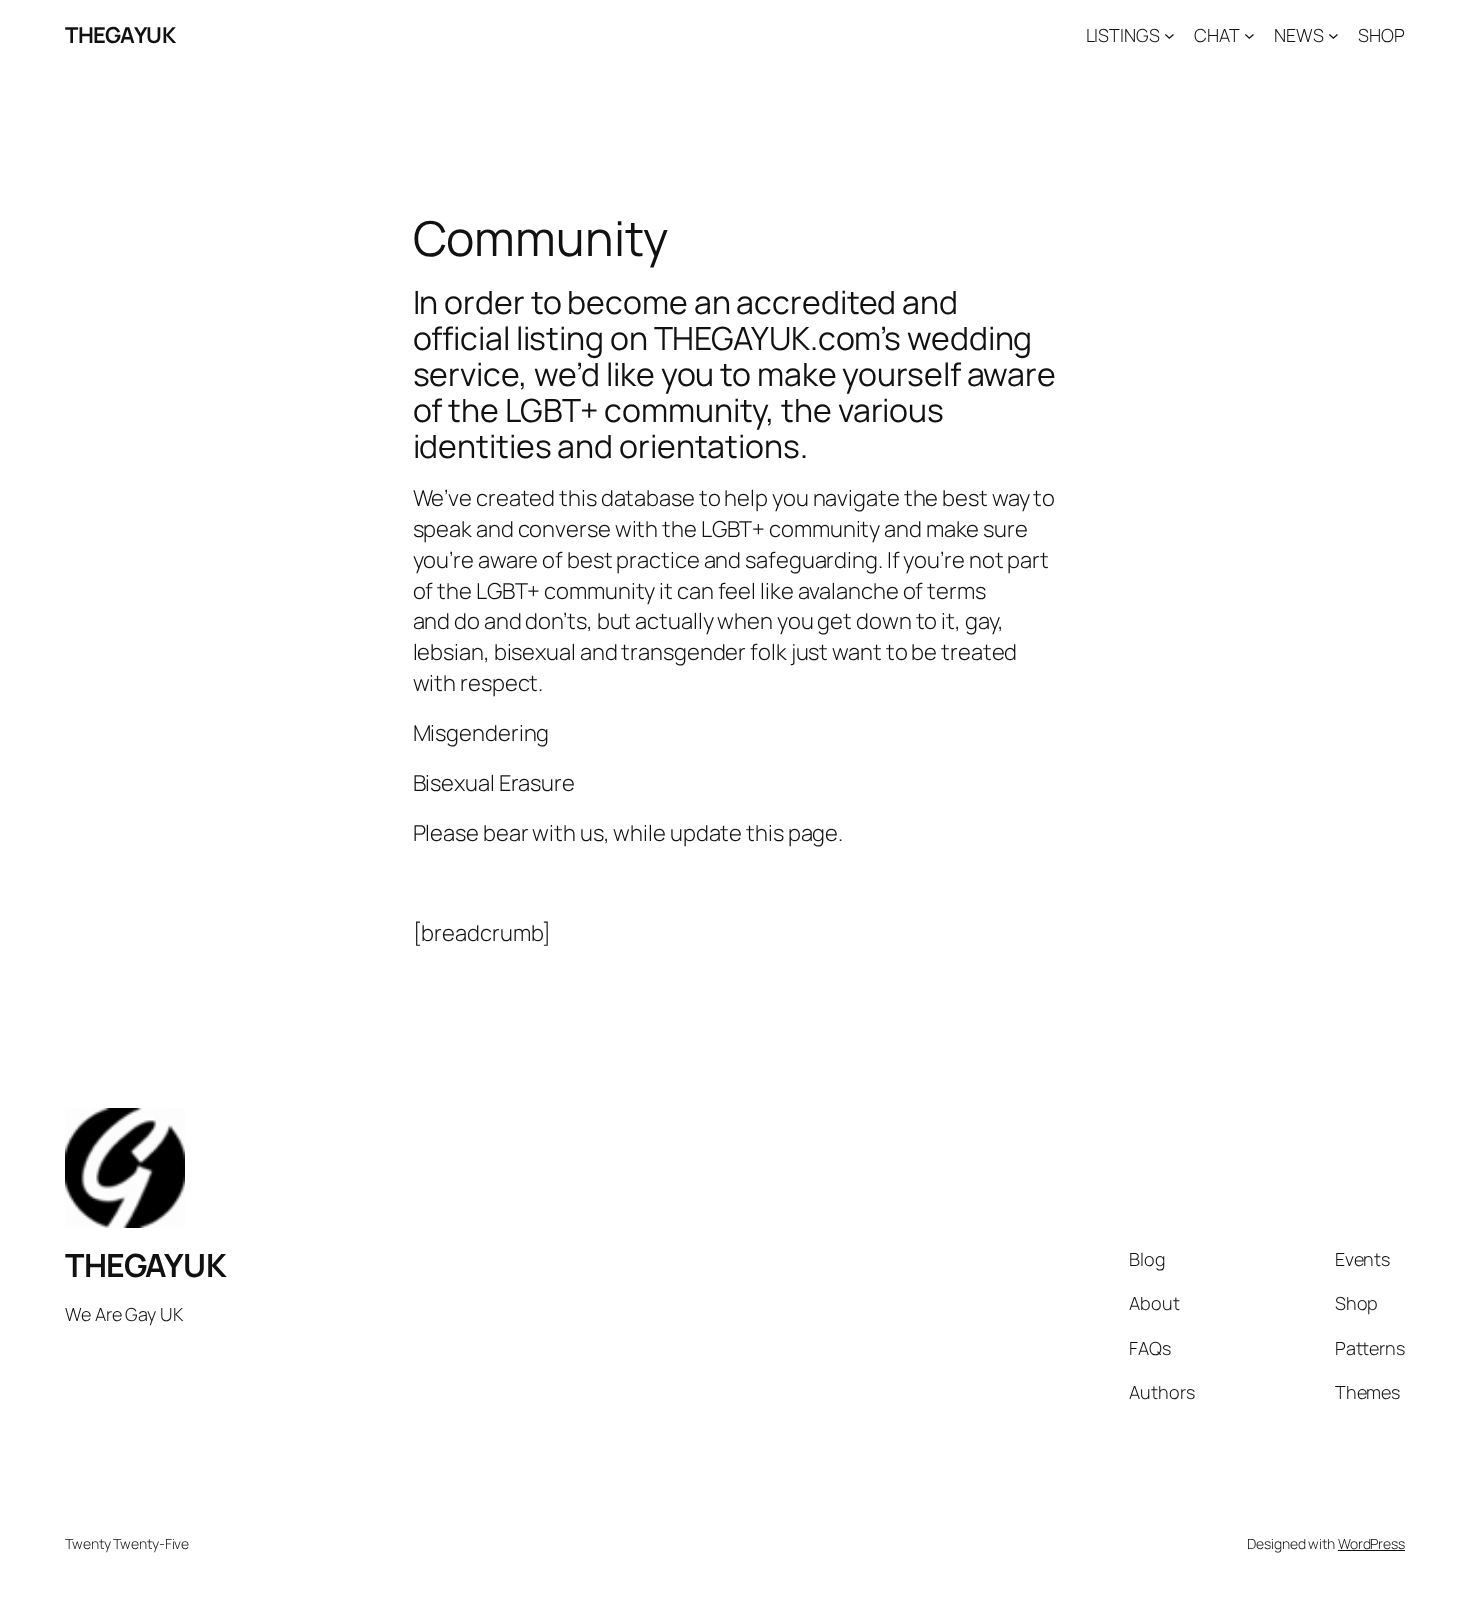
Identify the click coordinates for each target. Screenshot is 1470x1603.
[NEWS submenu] (1333, 35)
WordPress (1371, 1543)
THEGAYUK (120, 35)
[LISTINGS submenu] (1169, 35)
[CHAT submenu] (1249, 35)
